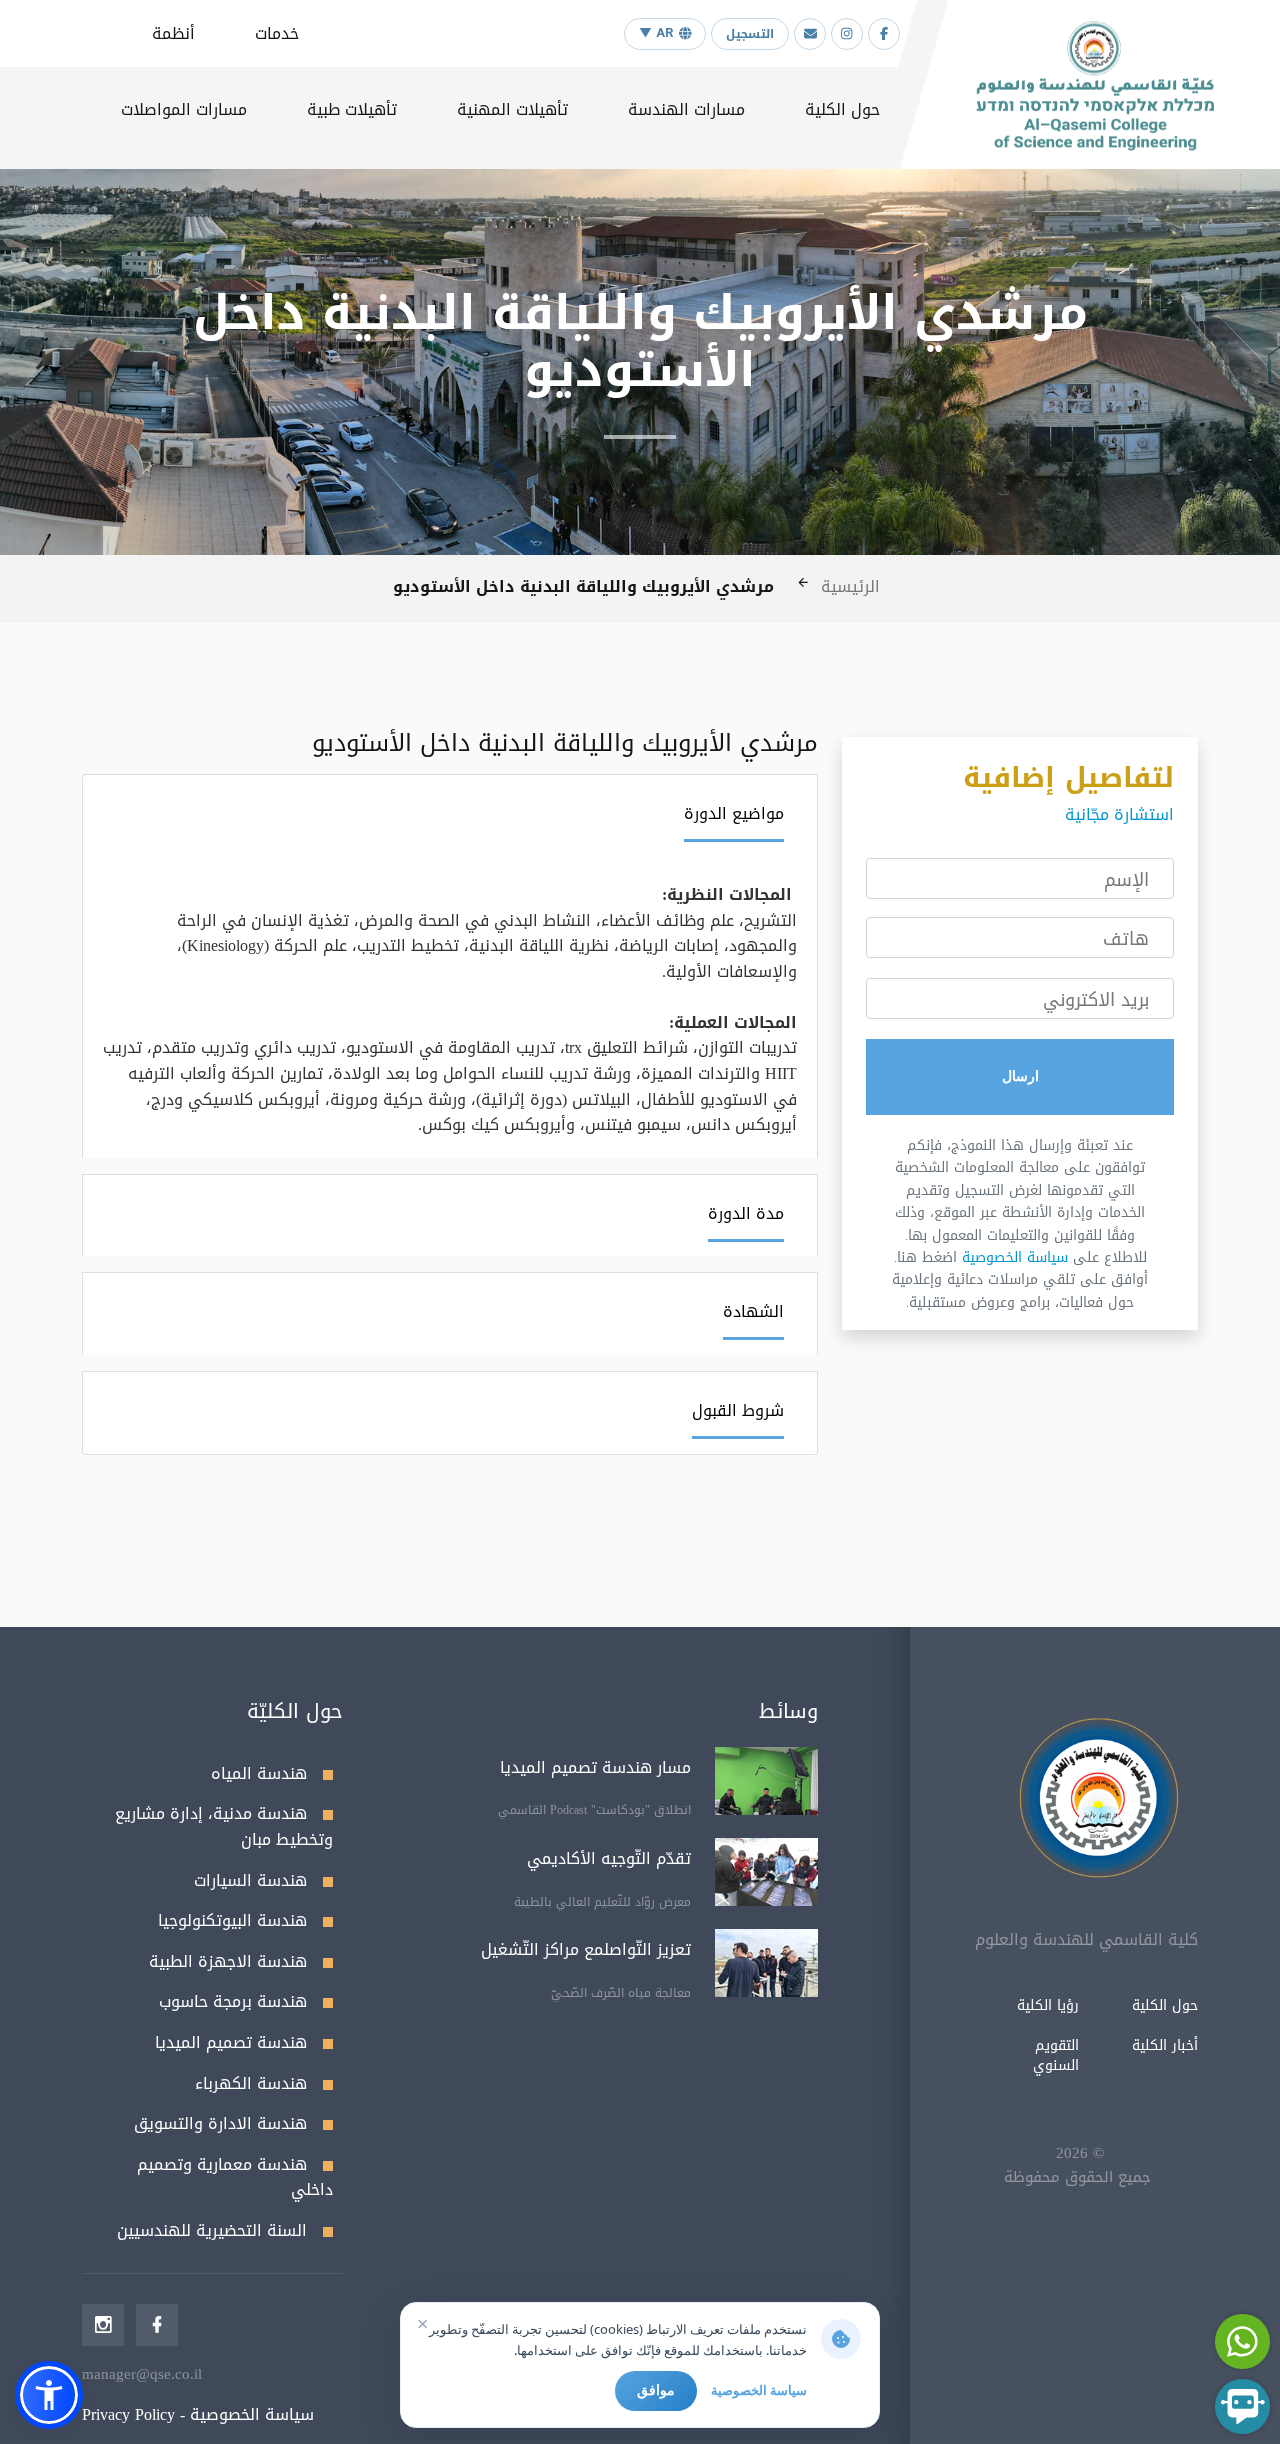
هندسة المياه (259, 1773)
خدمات (277, 33)
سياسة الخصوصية (1015, 1257)
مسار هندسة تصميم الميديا (595, 1767)
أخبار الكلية (1165, 2045)
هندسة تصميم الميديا (231, 2042)
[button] (49, 2395)
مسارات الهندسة (686, 109)
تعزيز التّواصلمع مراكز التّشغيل (586, 1949)
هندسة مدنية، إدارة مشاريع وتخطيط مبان (224, 1826)
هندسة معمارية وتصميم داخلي (235, 2177)
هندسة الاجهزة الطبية (228, 1961)
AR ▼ (656, 33)
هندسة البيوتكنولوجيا (232, 1920)
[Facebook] (884, 34)
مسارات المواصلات (184, 109)
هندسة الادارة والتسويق (220, 2123)
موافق (656, 2390)
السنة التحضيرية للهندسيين (212, 2230)
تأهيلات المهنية (512, 109)
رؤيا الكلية (1048, 2005)
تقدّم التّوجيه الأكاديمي (609, 1858)
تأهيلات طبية (352, 109)
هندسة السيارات (250, 1880)
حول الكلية (842, 109)
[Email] (810, 34)
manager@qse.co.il (142, 2374)
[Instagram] (847, 34)
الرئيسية (850, 586)
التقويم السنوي (1056, 2055)
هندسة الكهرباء (251, 2083)
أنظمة (173, 33)
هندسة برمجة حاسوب (233, 2001)
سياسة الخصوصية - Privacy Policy (198, 2414)
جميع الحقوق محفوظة (1077, 2177)
